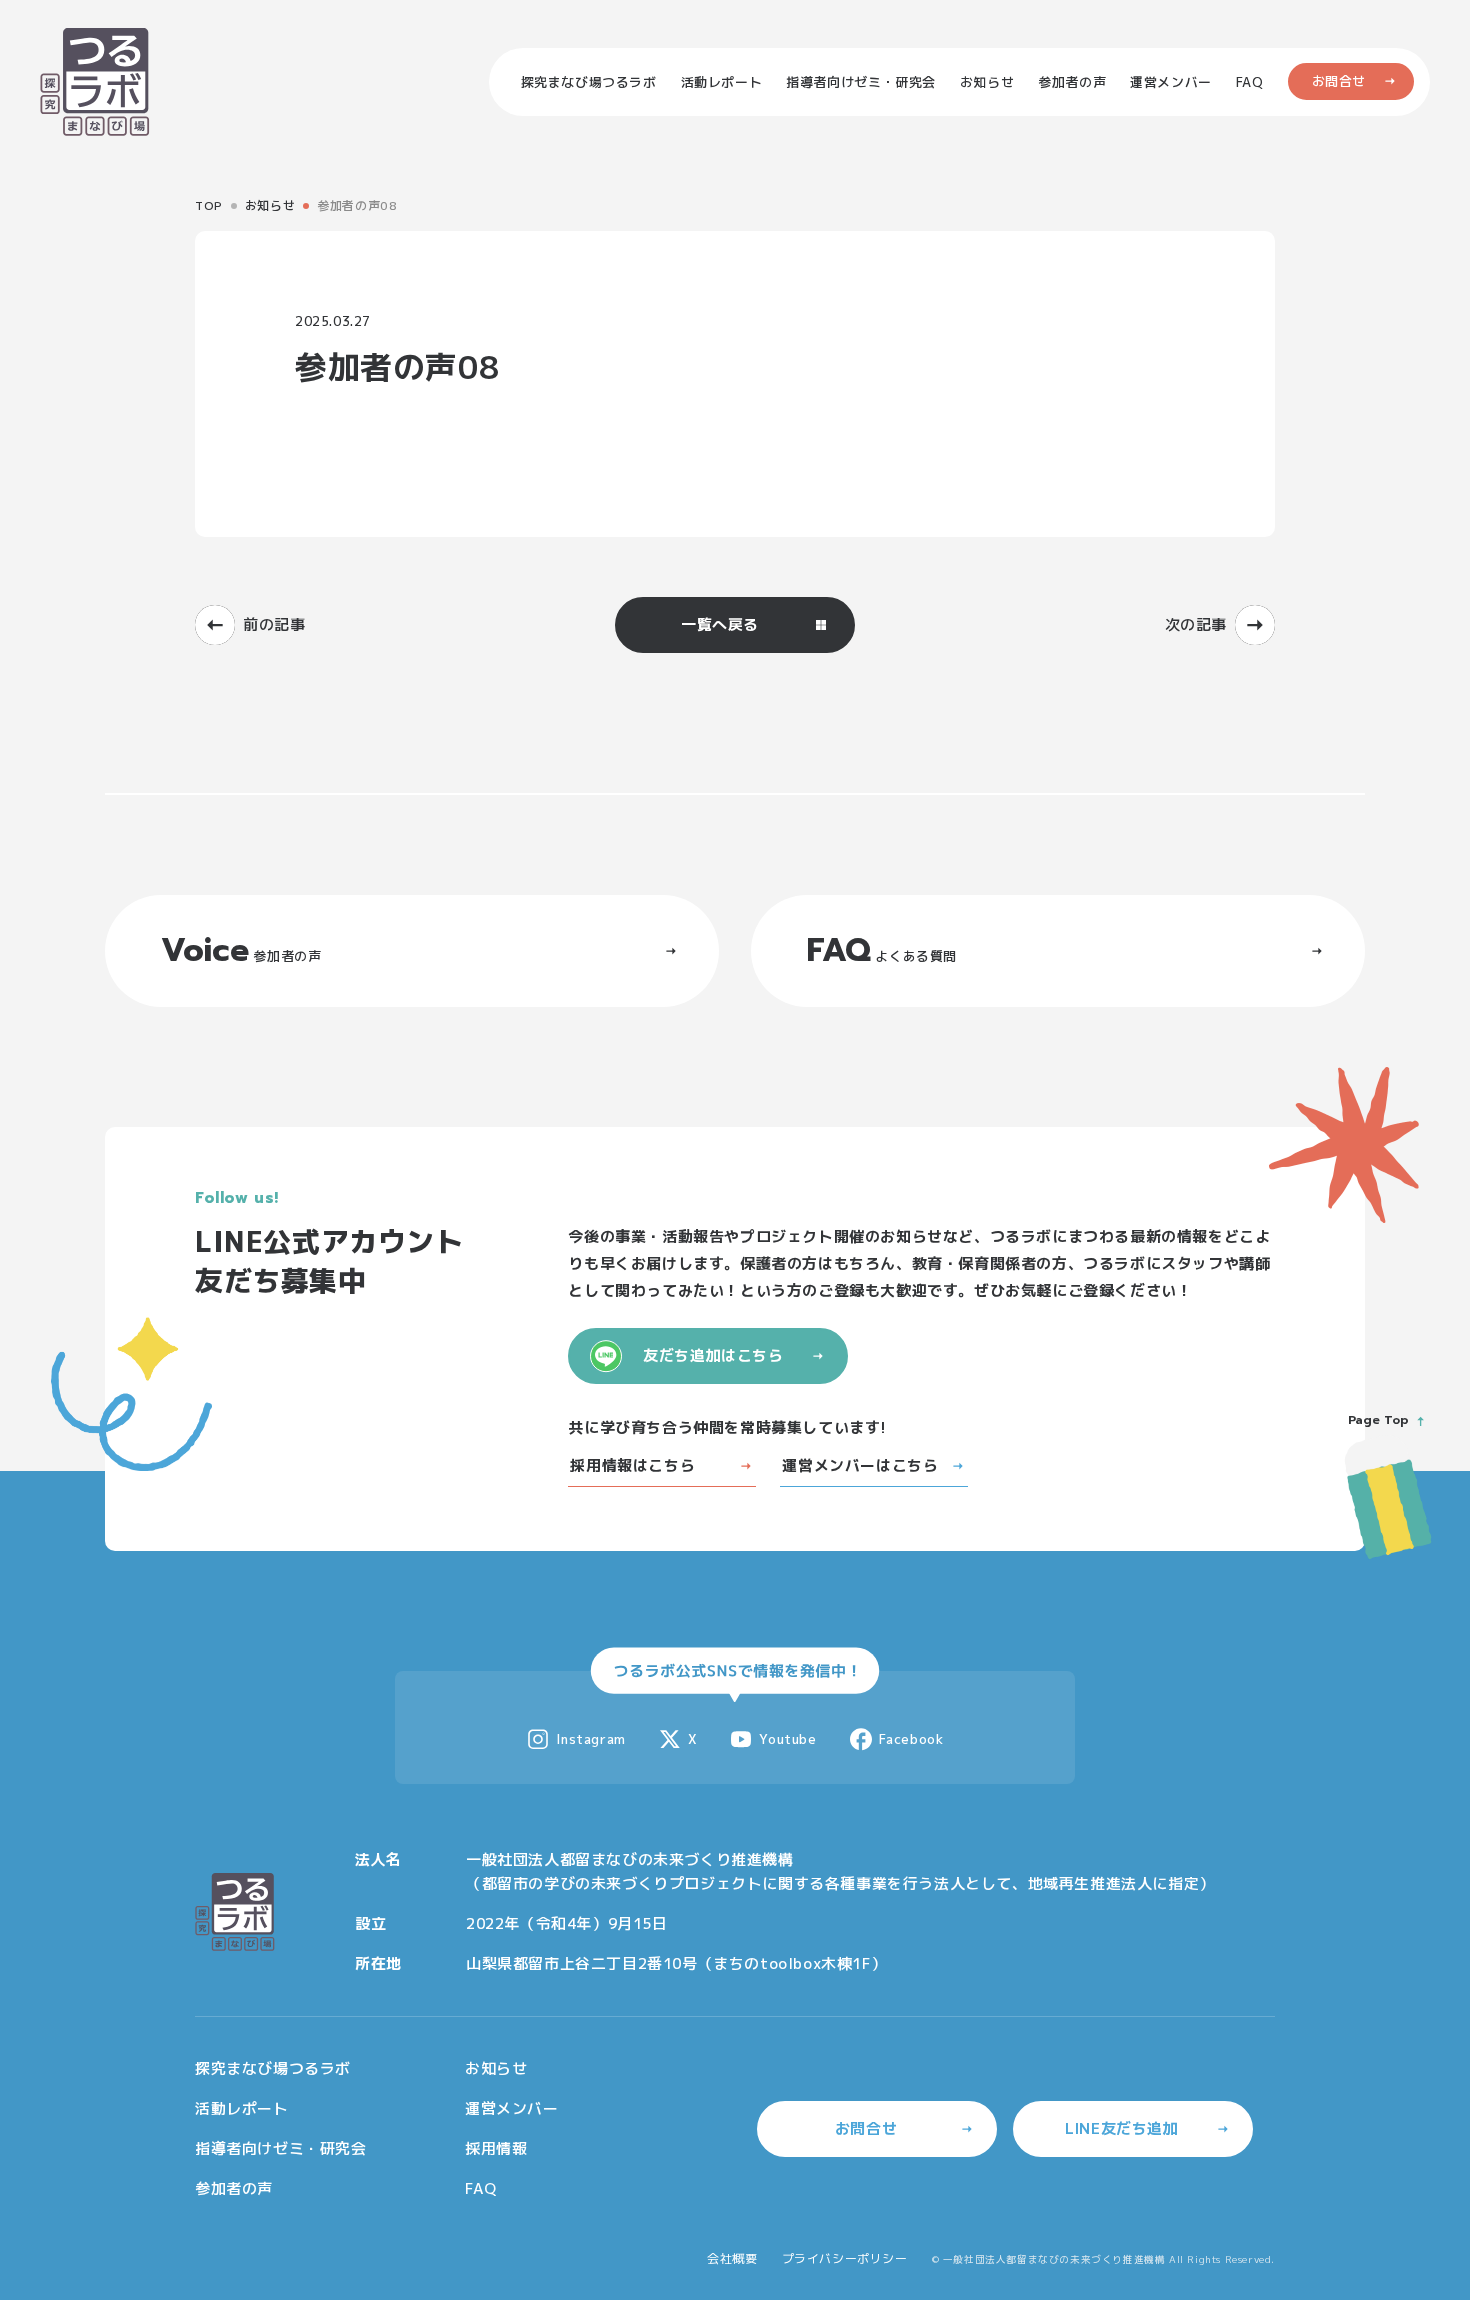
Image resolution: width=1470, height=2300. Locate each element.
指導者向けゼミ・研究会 (281, 2148)
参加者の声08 (357, 205)
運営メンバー (512, 2108)
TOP (209, 205)
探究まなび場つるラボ (273, 2068)
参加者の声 (234, 2188)
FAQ (481, 2188)
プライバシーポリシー (845, 2258)
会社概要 (732, 2258)
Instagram (590, 1739)
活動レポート (242, 2108)
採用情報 (496, 2148)
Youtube (787, 1739)
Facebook (911, 1739)
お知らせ (270, 205)
